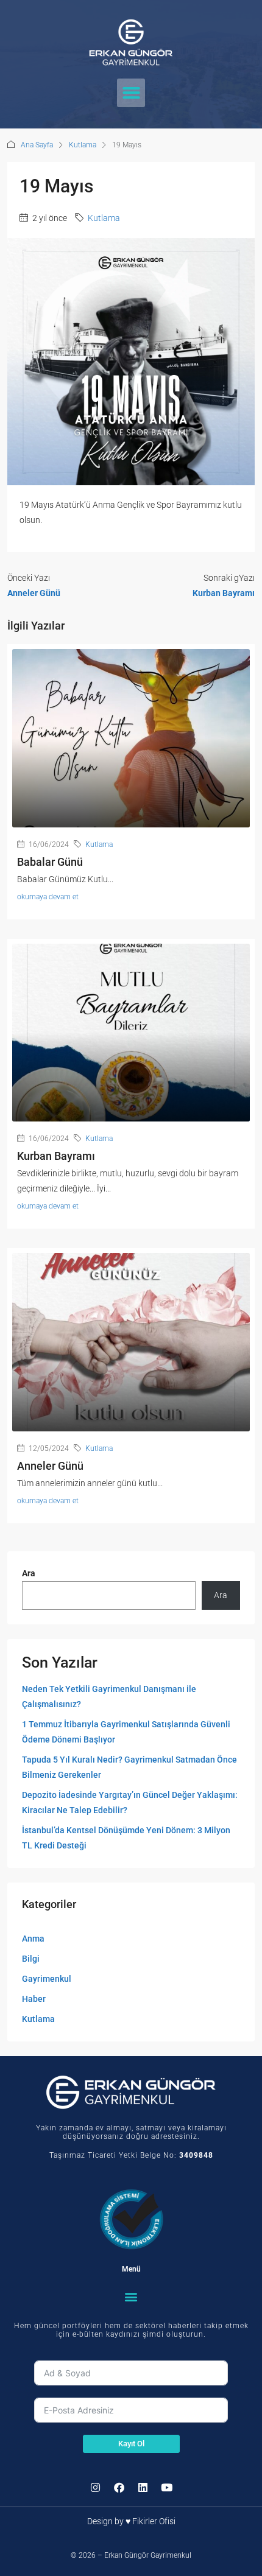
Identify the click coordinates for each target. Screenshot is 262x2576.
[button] (131, 93)
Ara (29, 1573)
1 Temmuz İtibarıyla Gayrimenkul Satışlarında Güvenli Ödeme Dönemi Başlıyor (126, 1732)
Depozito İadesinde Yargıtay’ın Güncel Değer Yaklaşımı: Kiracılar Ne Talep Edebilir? (130, 1802)
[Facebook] (119, 2488)
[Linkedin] (143, 2488)
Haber (34, 1999)
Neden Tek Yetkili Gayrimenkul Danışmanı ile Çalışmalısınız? (109, 1697)
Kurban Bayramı (56, 1156)
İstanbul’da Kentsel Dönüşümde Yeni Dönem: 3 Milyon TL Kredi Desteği (126, 1838)
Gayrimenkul (47, 1979)
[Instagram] (95, 2488)
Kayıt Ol (131, 2444)
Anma (33, 1939)
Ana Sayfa (37, 145)
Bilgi (31, 1959)
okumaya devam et (48, 897)
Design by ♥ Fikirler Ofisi (131, 2521)
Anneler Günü (50, 1466)
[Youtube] (166, 2488)
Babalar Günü (50, 862)
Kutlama (83, 145)
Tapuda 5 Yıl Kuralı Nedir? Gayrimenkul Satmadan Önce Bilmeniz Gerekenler (129, 1767)
